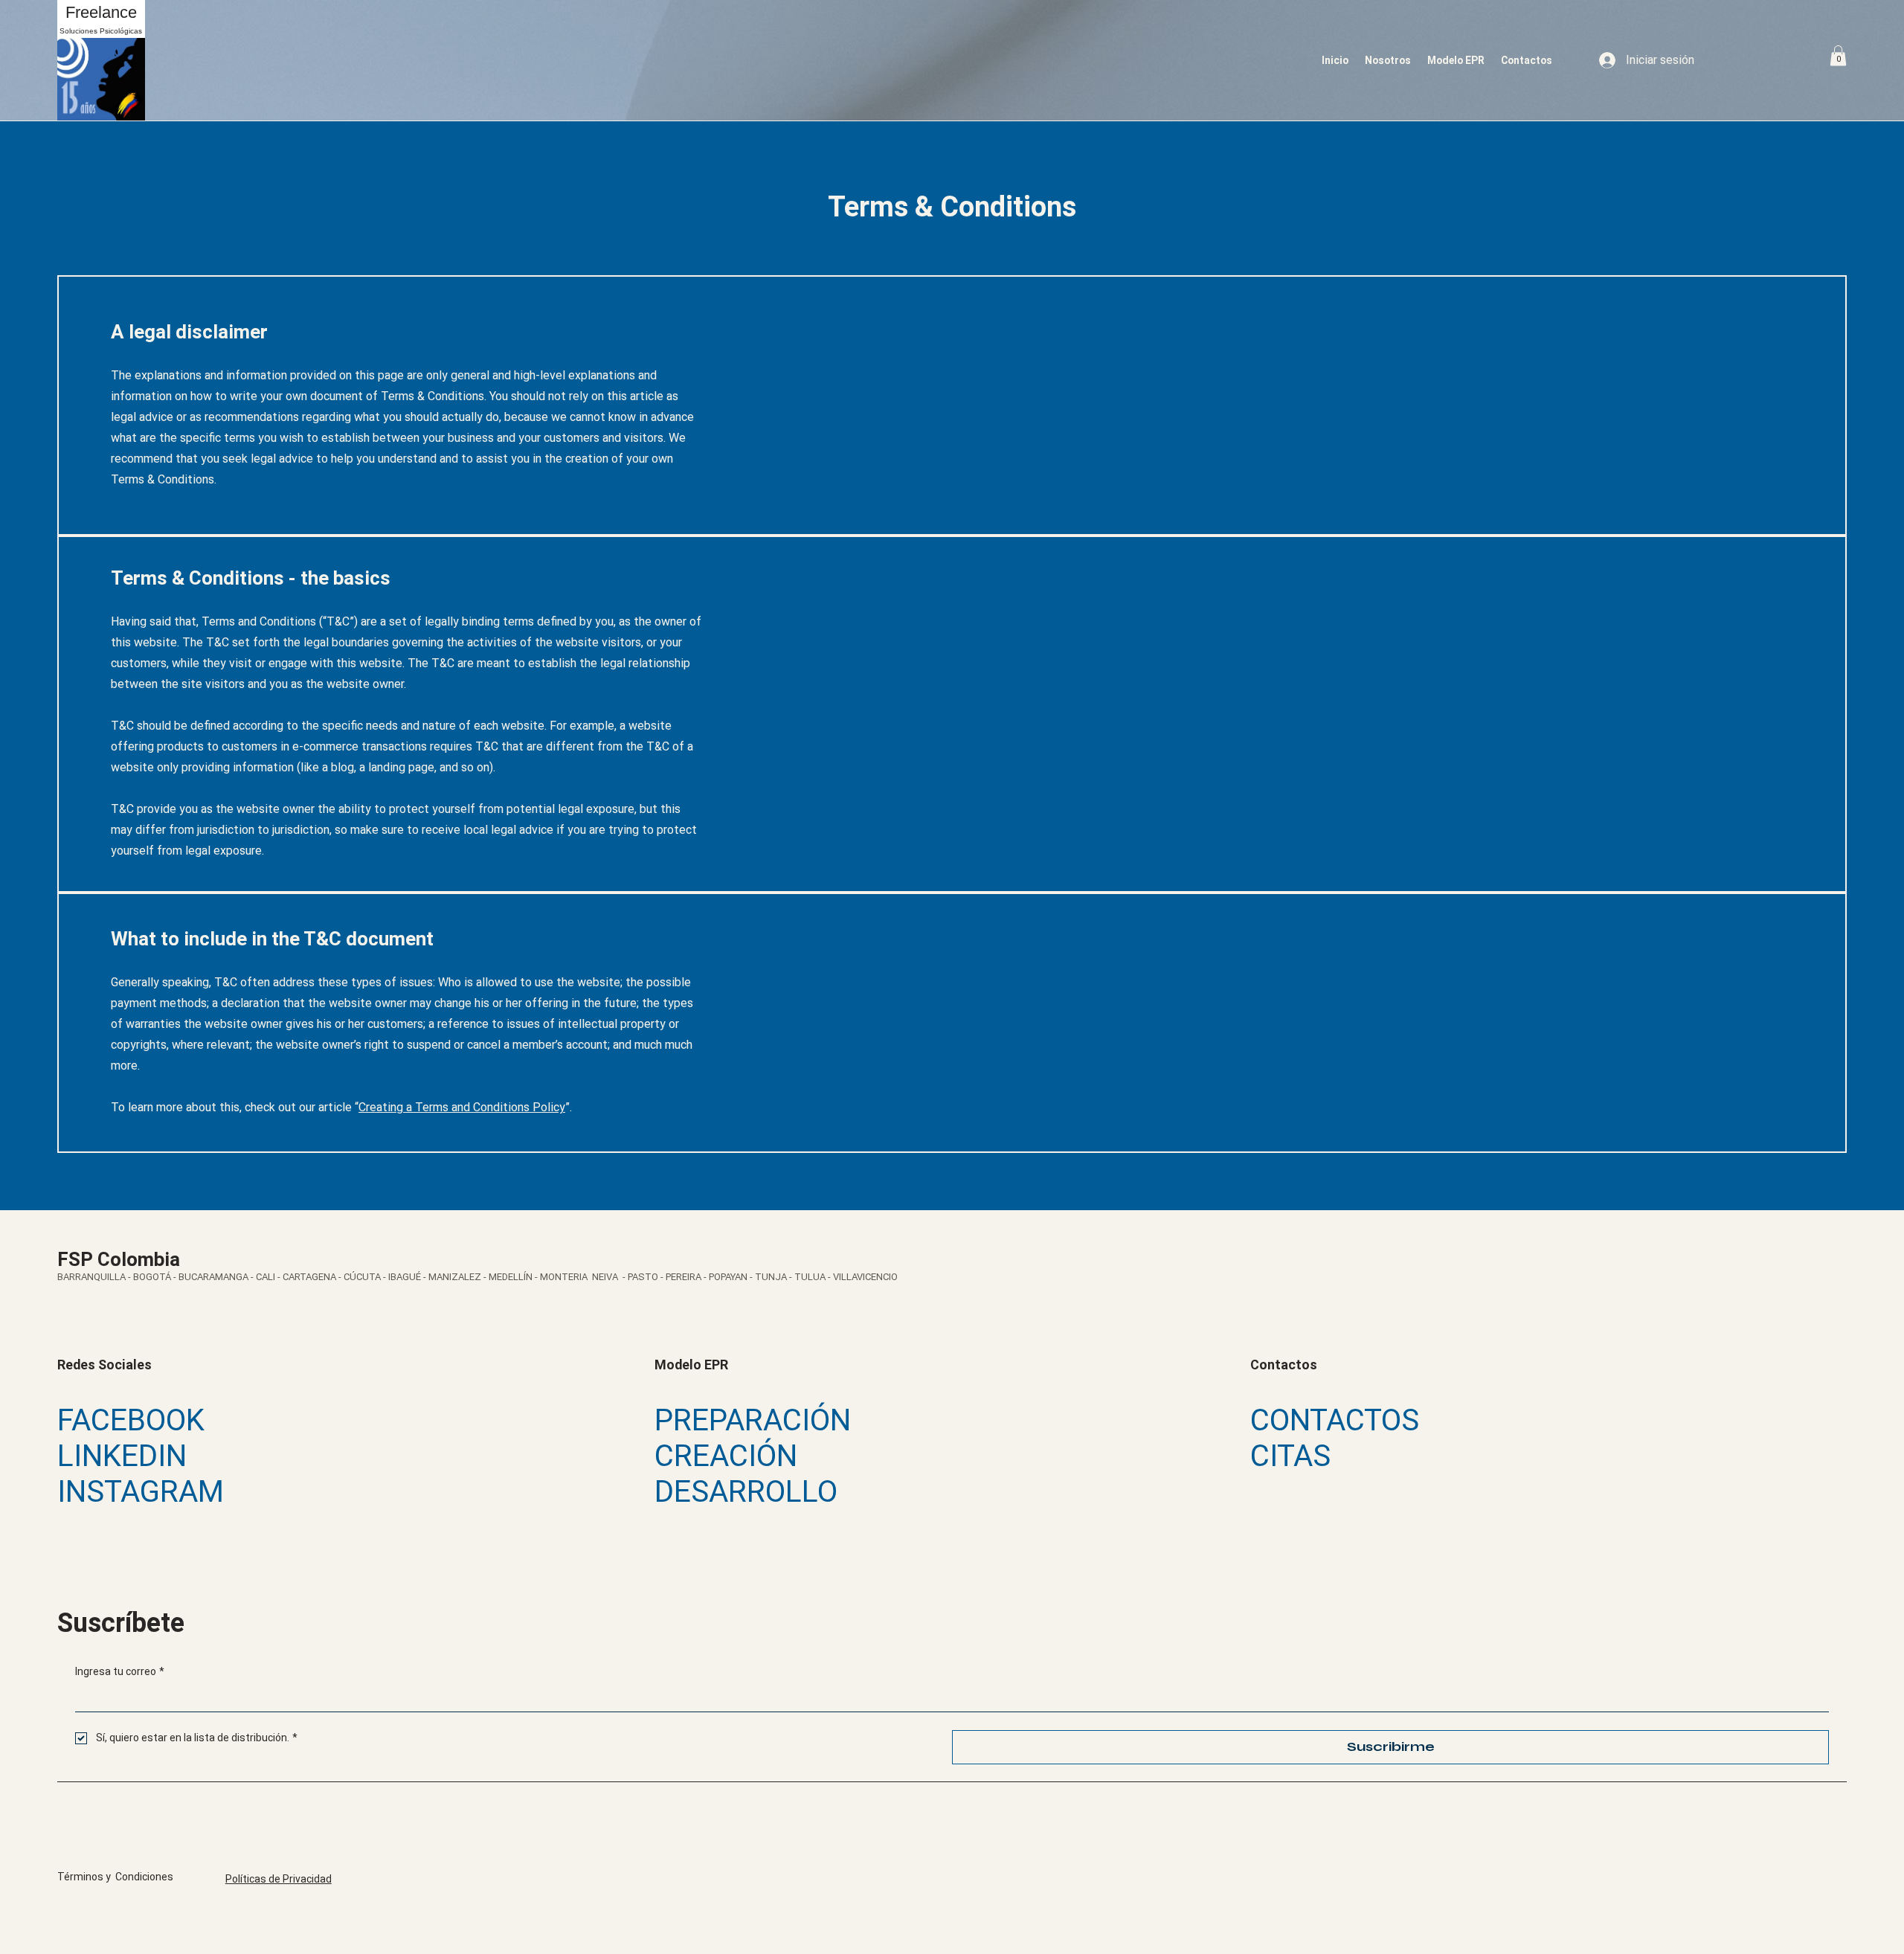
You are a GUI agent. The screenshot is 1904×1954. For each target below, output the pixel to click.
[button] (1838, 55)
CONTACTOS (1335, 1420)
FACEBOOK (131, 1420)
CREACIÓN (726, 1456)
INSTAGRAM (141, 1491)
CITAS (1290, 1456)
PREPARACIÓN (753, 1420)
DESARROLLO (746, 1491)
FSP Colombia (119, 1259)
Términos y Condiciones (115, 1877)
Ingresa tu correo (120, 1671)
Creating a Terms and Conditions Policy (462, 1107)
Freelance (101, 12)
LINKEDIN (122, 1456)
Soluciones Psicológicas (101, 31)
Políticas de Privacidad (279, 1879)
